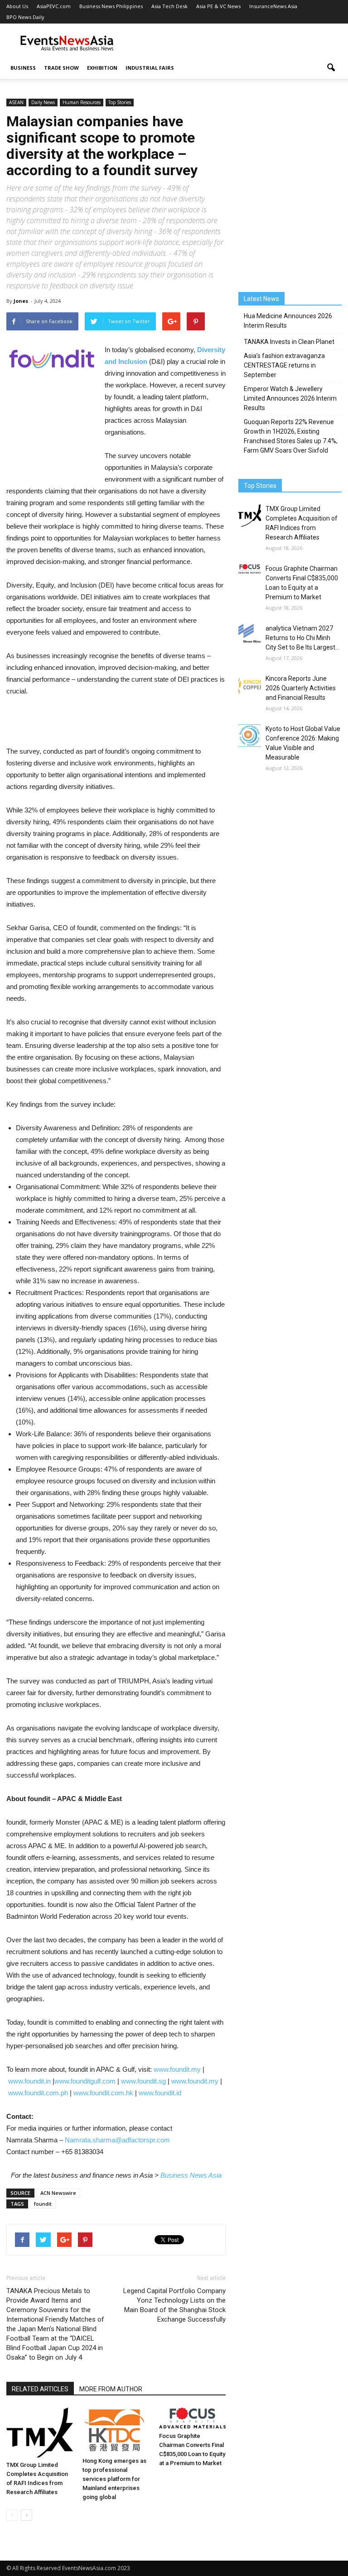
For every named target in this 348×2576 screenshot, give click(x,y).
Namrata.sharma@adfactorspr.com (117, 2140)
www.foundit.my (177, 2069)
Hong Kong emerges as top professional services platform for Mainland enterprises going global (114, 2479)
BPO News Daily (25, 17)
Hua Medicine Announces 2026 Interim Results (288, 321)
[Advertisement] (235, 43)
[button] (331, 68)
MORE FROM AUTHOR (111, 2389)
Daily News (43, 102)
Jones (21, 301)
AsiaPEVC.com (54, 6)
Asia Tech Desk (169, 6)
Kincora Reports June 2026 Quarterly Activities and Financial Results (301, 688)
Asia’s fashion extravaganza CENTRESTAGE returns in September (284, 365)
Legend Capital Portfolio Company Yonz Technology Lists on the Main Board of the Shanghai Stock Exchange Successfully (174, 2305)
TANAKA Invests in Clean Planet (289, 342)
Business (23, 68)
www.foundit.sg (143, 2081)
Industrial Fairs (150, 68)
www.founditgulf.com (85, 2081)
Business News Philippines (111, 6)
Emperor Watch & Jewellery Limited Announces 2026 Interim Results (290, 398)
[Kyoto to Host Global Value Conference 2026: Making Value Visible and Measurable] (250, 736)
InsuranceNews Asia (273, 6)
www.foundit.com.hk (103, 2093)
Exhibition (102, 68)
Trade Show (61, 68)
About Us (17, 6)
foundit (43, 2204)
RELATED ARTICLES (40, 2389)
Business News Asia (191, 2175)
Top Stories (120, 102)
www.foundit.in (29, 2081)
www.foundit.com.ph (38, 2093)
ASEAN (16, 102)
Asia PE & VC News (218, 6)
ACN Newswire (58, 2193)
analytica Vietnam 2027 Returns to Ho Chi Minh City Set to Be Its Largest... (302, 638)
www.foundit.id (160, 2093)
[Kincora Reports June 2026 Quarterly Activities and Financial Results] (250, 685)
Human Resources (82, 102)
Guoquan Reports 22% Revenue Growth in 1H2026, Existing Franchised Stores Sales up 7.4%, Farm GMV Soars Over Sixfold (291, 436)
